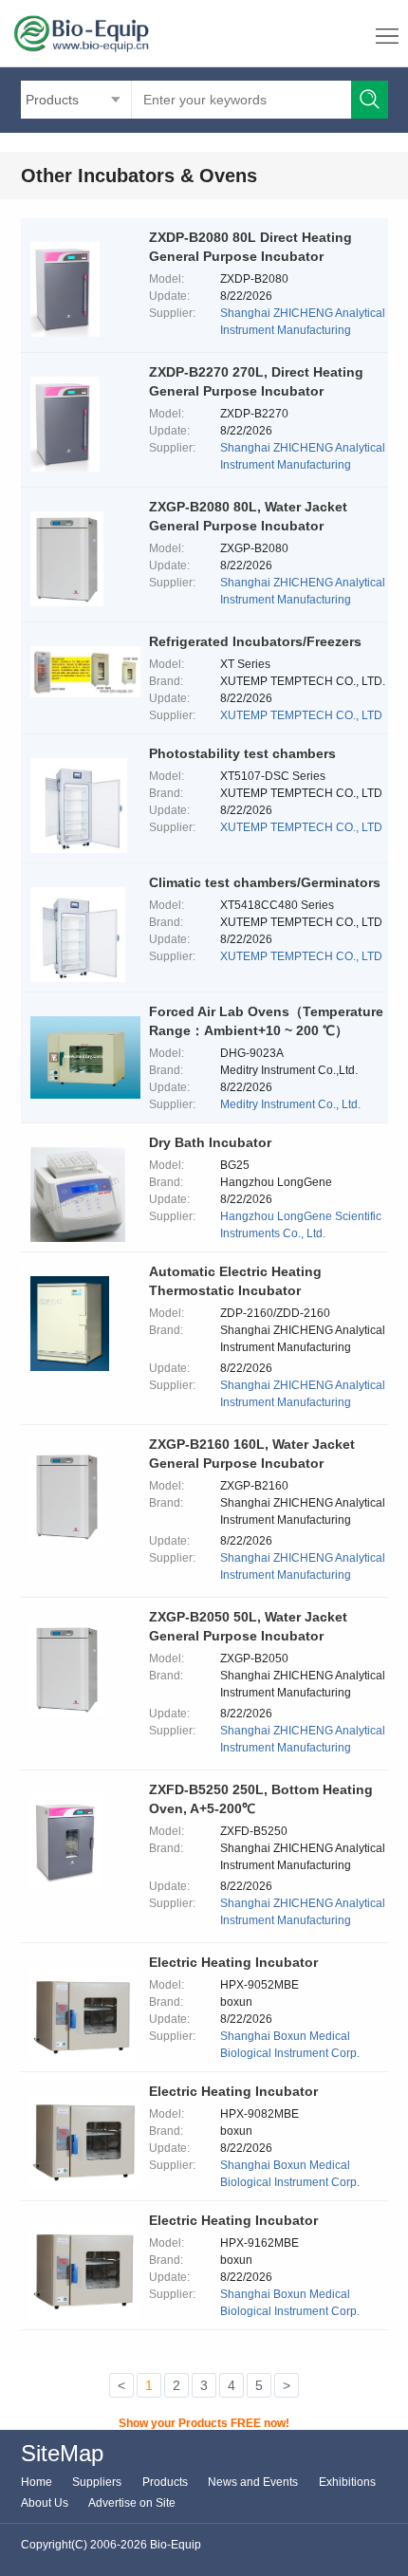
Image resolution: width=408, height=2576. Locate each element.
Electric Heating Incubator (233, 1962)
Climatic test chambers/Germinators (265, 882)
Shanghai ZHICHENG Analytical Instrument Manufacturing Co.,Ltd (303, 330)
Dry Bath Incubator (210, 1142)
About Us (45, 2503)
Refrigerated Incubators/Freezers (255, 641)
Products (165, 2482)
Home (37, 2482)
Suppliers (97, 2482)
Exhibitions (347, 2482)
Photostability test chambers (242, 753)
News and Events (253, 2482)
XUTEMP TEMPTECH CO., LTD (301, 715)
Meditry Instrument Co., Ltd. (290, 1104)
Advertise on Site (132, 2503)
